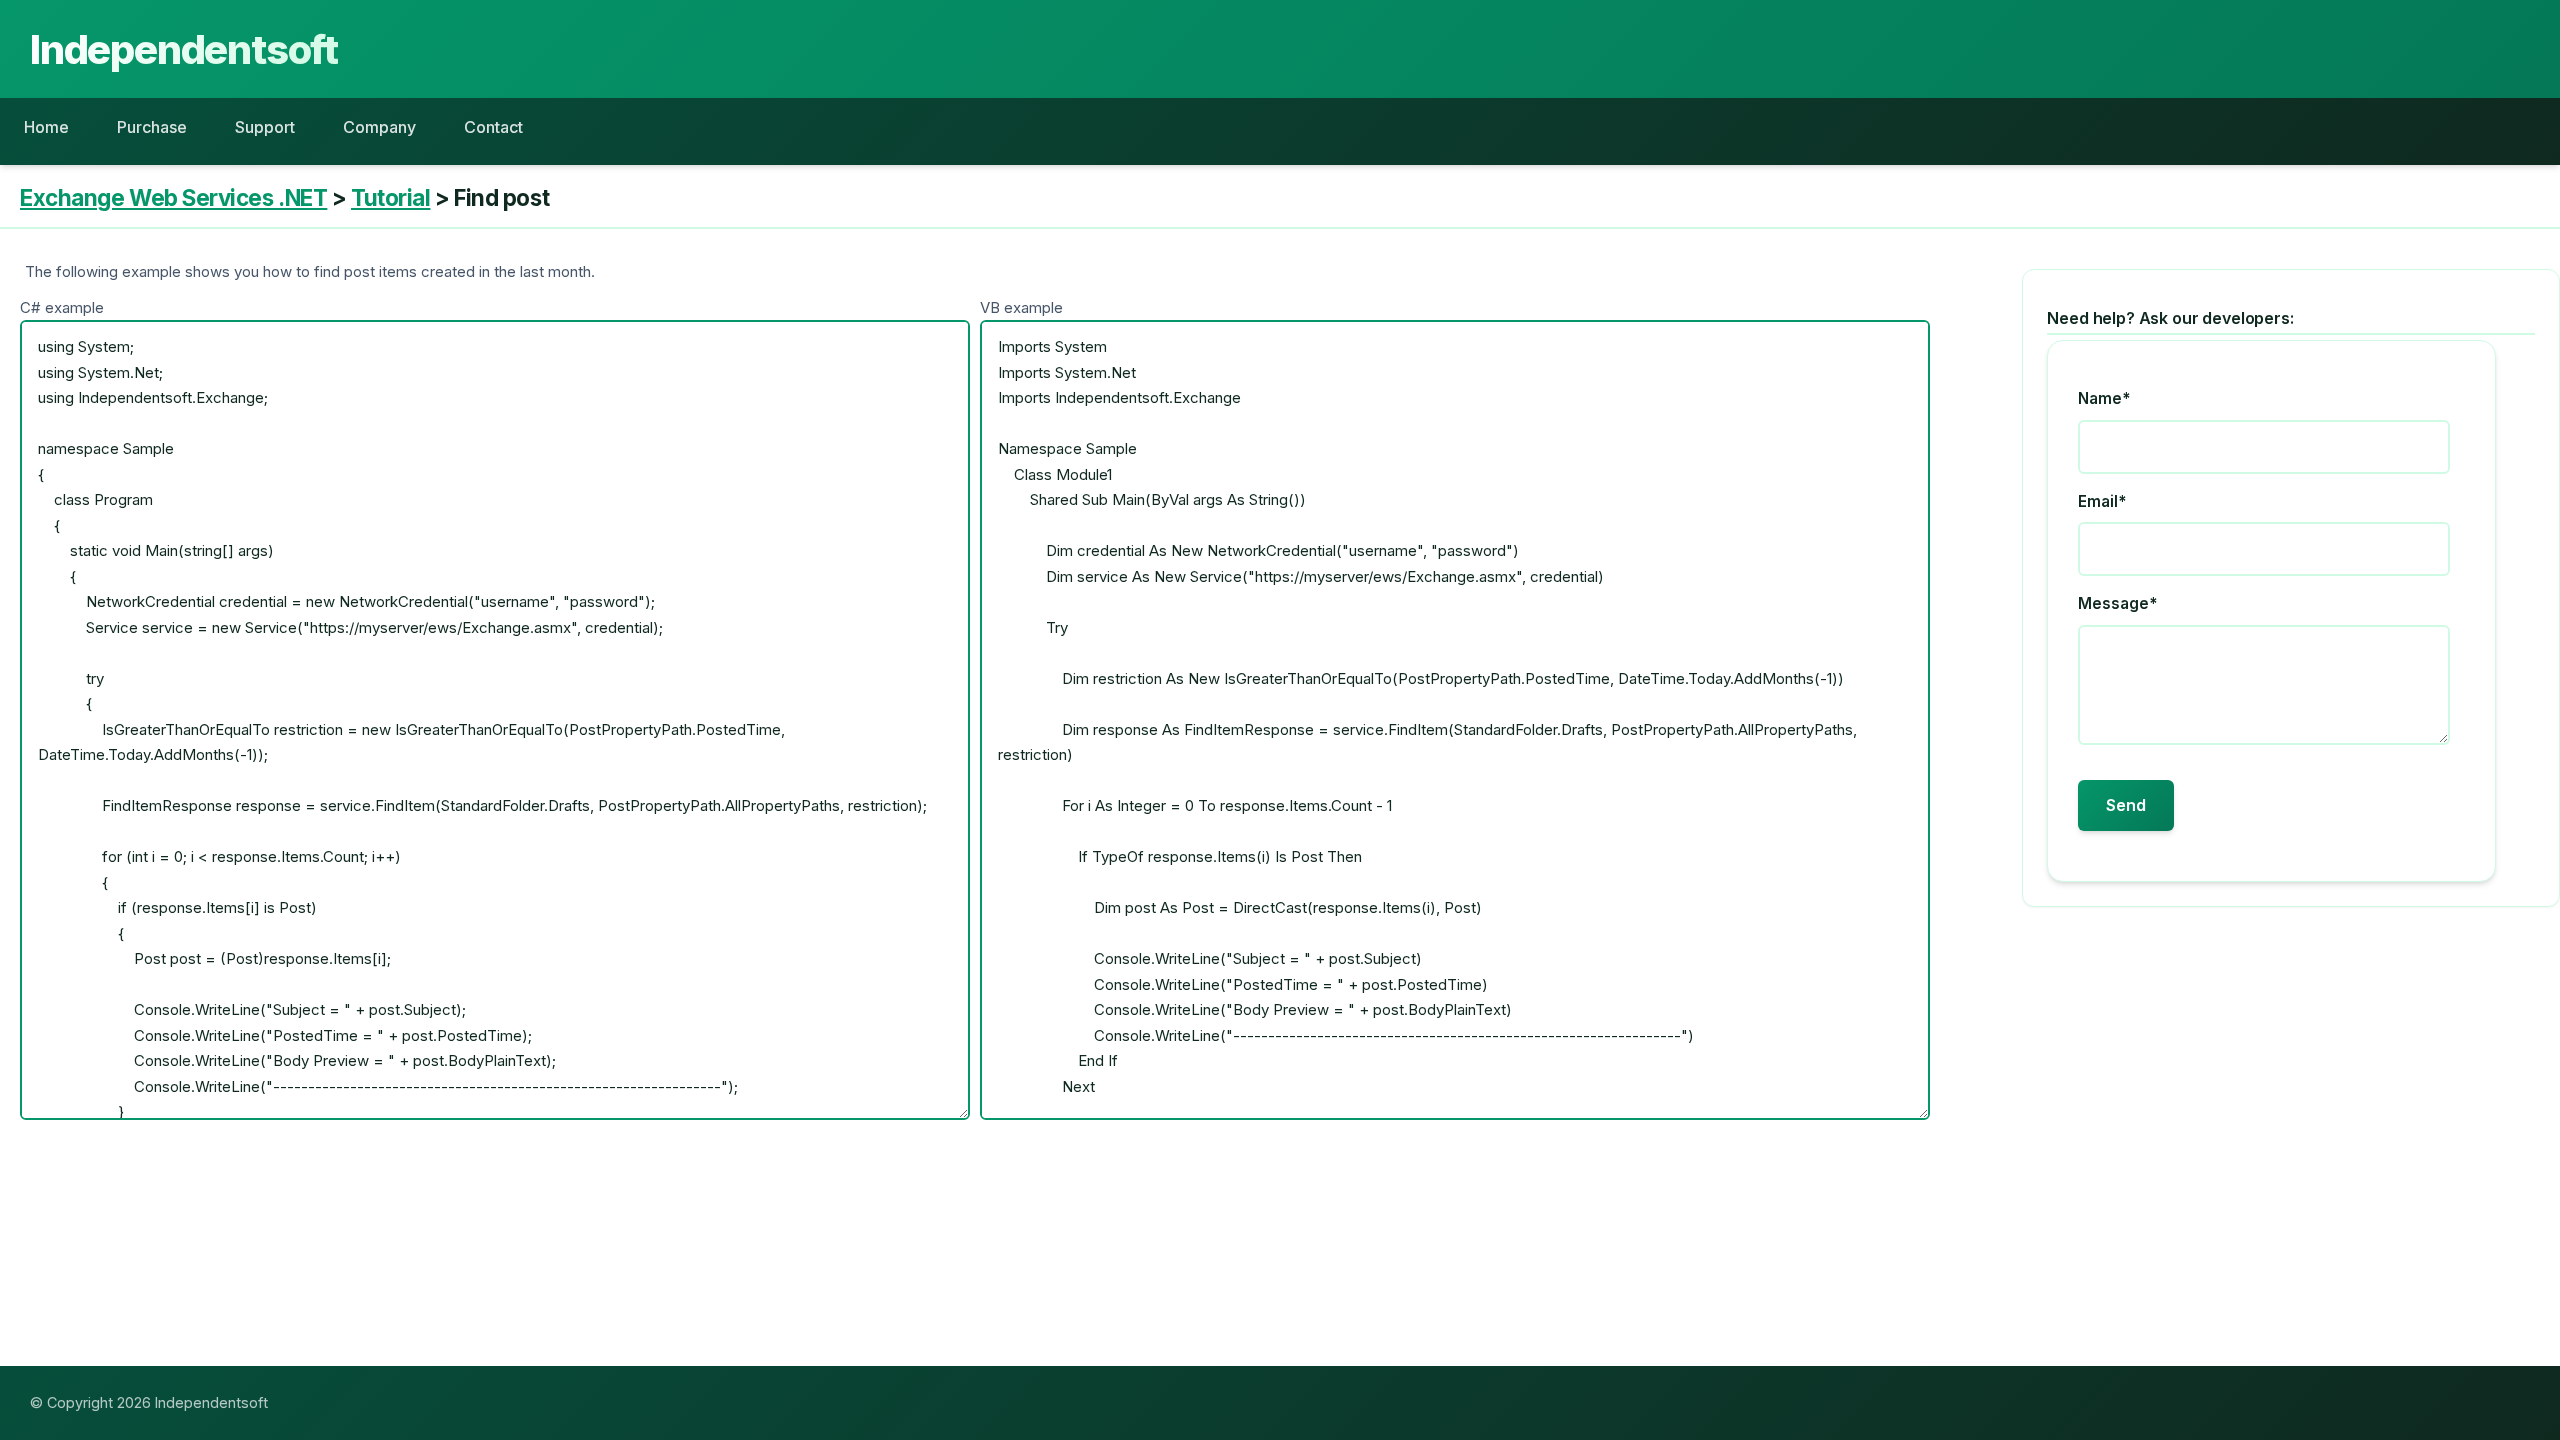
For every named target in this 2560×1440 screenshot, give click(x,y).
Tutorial (390, 197)
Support (265, 127)
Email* (2102, 501)
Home (46, 127)
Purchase (152, 127)
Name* (2104, 398)
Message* (2117, 603)
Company (379, 127)
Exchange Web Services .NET (173, 197)
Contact (493, 127)
